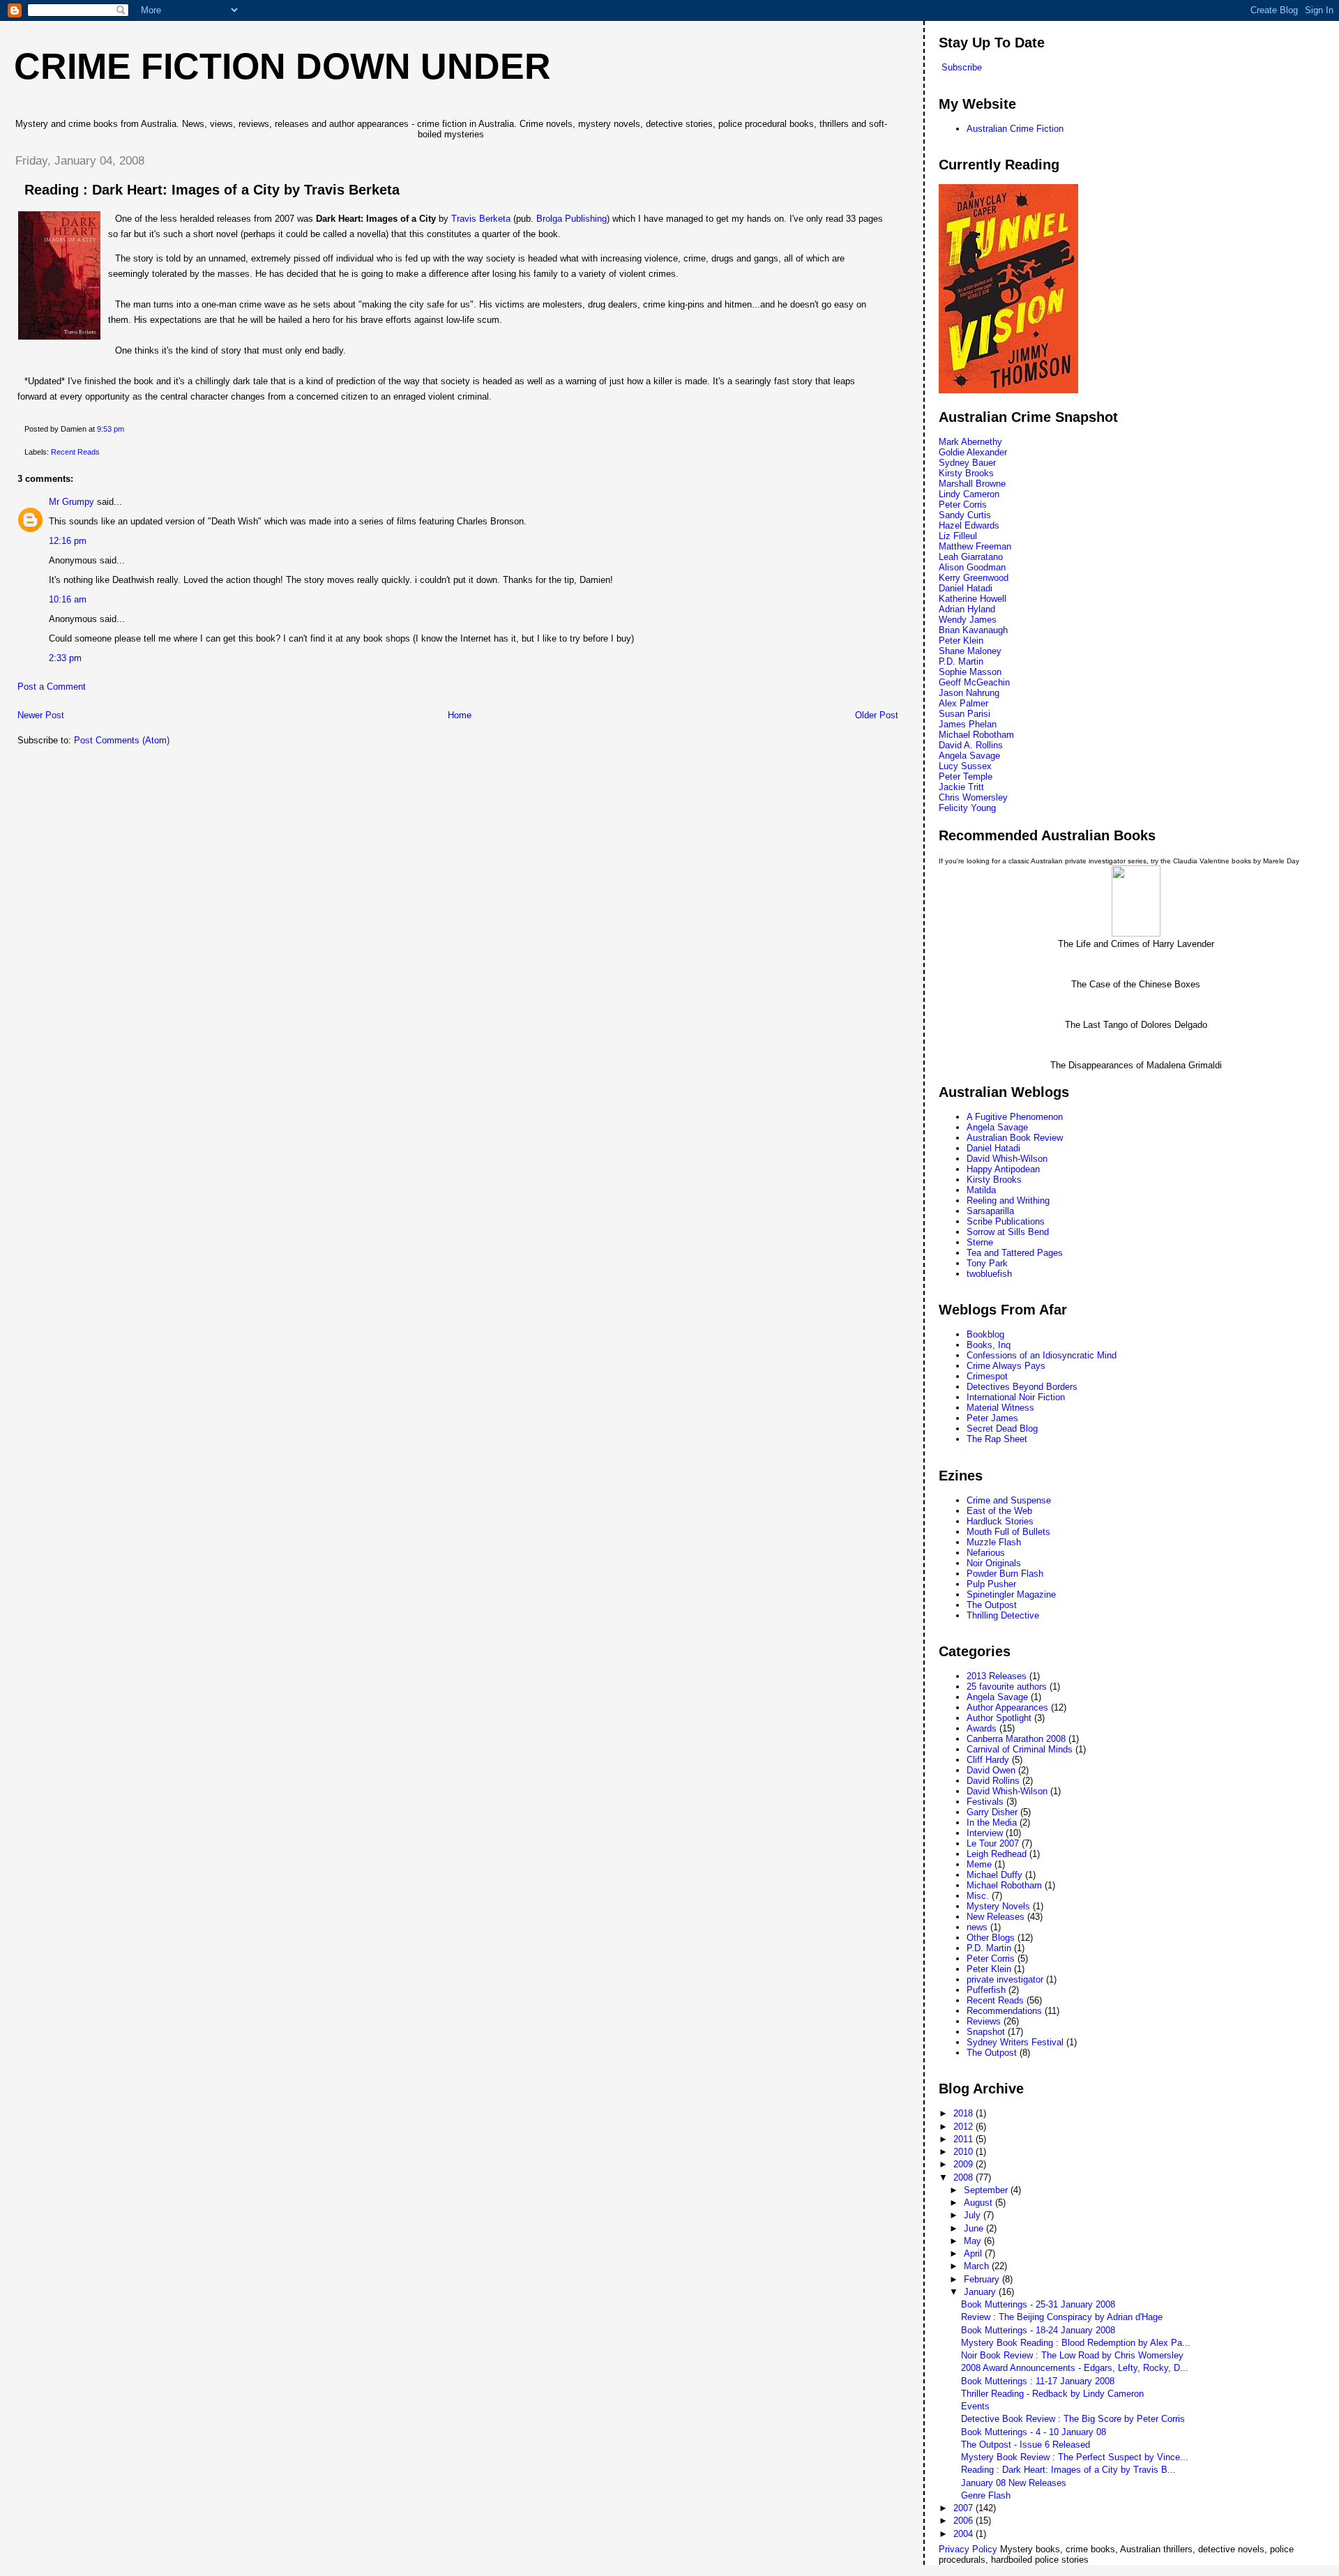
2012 (964, 2127)
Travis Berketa (481, 219)
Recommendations (1004, 2011)
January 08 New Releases (1014, 2483)
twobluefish (989, 1274)
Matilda (981, 1190)
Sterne (980, 1242)
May (974, 2241)
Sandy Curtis (965, 515)
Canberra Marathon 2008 (1016, 1739)
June (975, 2228)
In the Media (992, 1823)
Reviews (984, 2021)
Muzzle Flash (994, 1542)
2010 (964, 2152)
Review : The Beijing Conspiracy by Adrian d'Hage (1062, 2317)
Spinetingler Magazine (1011, 1594)
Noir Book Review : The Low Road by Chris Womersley (1072, 2355)
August (979, 2203)
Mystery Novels (998, 1906)
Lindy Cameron (969, 494)
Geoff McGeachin (974, 682)
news (977, 1927)
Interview (985, 1833)
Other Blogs (991, 1938)
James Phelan (968, 724)
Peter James (992, 1418)
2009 (964, 2164)
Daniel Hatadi (966, 588)
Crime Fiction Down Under (282, 66)
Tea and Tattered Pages (1015, 1253)
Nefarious (986, 1553)
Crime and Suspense (1009, 1500)
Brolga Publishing (572, 219)
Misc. (978, 1896)
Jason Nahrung (969, 693)
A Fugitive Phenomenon (1015, 1117)
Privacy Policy (968, 2549)
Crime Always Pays (1006, 1366)
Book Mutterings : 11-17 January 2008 (1038, 2381)
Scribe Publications (1006, 1221)
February (983, 2279)
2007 (964, 2508)
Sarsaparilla (990, 1211)
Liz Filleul (958, 536)
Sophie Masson (970, 672)
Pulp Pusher (991, 1584)
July (974, 2215)
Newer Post (41, 715)
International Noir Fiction (1016, 1397)
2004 (964, 2534)
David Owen (991, 1770)
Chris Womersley (973, 797)
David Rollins (993, 1781)
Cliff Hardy (988, 1760)
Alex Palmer (963, 703)
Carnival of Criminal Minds (1020, 1749)
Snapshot (986, 2032)
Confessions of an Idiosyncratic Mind (1042, 1355)
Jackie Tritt (961, 787)
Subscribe (962, 67)
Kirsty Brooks (966, 473)
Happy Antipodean (1003, 1169)
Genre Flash (986, 2495)
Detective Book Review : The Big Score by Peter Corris (1073, 2419)
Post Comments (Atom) (122, 740)
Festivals (985, 1802)
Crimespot (987, 1376)
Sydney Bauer (967, 463)
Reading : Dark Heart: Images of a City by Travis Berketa (212, 190)
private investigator (1005, 1979)
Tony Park (987, 1263)
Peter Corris (963, 505)
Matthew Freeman (975, 546)
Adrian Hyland (967, 609)
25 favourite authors (1007, 1687)
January (981, 2292)
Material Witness (1000, 1408)
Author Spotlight (999, 1718)
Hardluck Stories (1000, 1521)
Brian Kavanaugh (973, 630)
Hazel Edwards (969, 525)
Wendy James (968, 620)
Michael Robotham (976, 735)
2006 (964, 2521)
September (987, 2190)
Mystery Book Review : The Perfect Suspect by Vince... (1075, 2457)
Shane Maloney (970, 651)
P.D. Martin (961, 661)
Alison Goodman (972, 567)
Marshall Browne (972, 484)
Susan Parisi (964, 714)
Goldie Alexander (973, 452)
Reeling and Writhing (1008, 1200)
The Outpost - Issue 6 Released (1026, 2445)
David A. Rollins (971, 745)
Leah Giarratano (971, 557)
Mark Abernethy (970, 442)
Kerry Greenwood (974, 578)
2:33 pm (65, 658)
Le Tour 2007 (993, 1843)
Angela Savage (969, 756)
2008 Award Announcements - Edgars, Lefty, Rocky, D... (1075, 2368)
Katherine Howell (973, 599)
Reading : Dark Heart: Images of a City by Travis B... (1068, 2470)
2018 (964, 2113)
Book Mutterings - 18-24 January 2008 (1038, 2330)
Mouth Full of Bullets (1008, 1532)
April (974, 2253)
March (978, 2266)
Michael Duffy (994, 1875)
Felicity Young (967, 808)
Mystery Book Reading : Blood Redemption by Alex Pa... (1076, 2343)
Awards (982, 1728)
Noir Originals (994, 1563)
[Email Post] (127, 429)
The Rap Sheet (997, 1439)
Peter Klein (961, 641)
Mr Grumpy (71, 502)
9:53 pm (111, 429)
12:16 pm (68, 541)
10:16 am (68, 599)
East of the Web (999, 1511)
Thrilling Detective (1003, 1615)
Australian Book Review (1015, 1138)
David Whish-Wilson (1007, 1159)
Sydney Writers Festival (1015, 2042)
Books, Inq (989, 1345)
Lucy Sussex (965, 766)
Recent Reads (75, 452)
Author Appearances (1007, 1707)
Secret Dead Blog (1002, 1429)
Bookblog (985, 1334)
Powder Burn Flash (1005, 1574)
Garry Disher (992, 1812)
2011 (964, 2139)
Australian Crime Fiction (1015, 129)
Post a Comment (52, 687)
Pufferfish (986, 1990)
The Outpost (992, 1605)
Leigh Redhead (997, 1854)
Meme (979, 1864)
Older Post (877, 715)
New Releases (996, 1917)
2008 (964, 2177)
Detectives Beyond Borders (1022, 1387)
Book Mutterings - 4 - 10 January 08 (1034, 2432)
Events (975, 2406)
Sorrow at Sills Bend (1008, 1232)
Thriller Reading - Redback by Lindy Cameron (1052, 2394)
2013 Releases (997, 1676)
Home (460, 715)
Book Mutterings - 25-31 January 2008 (1038, 2304)
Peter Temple (966, 776)
